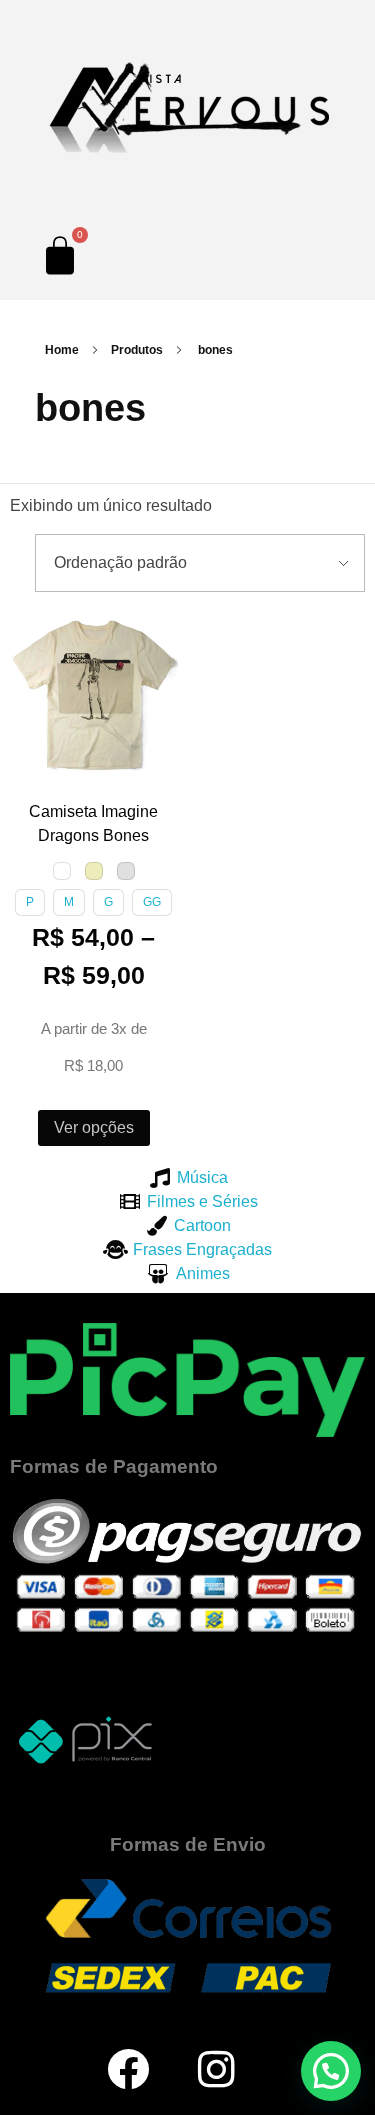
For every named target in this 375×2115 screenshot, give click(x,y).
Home (62, 350)
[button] (29, 630)
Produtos (137, 350)
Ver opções (94, 1127)
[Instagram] (217, 2069)
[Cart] (60, 255)
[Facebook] (128, 2069)
